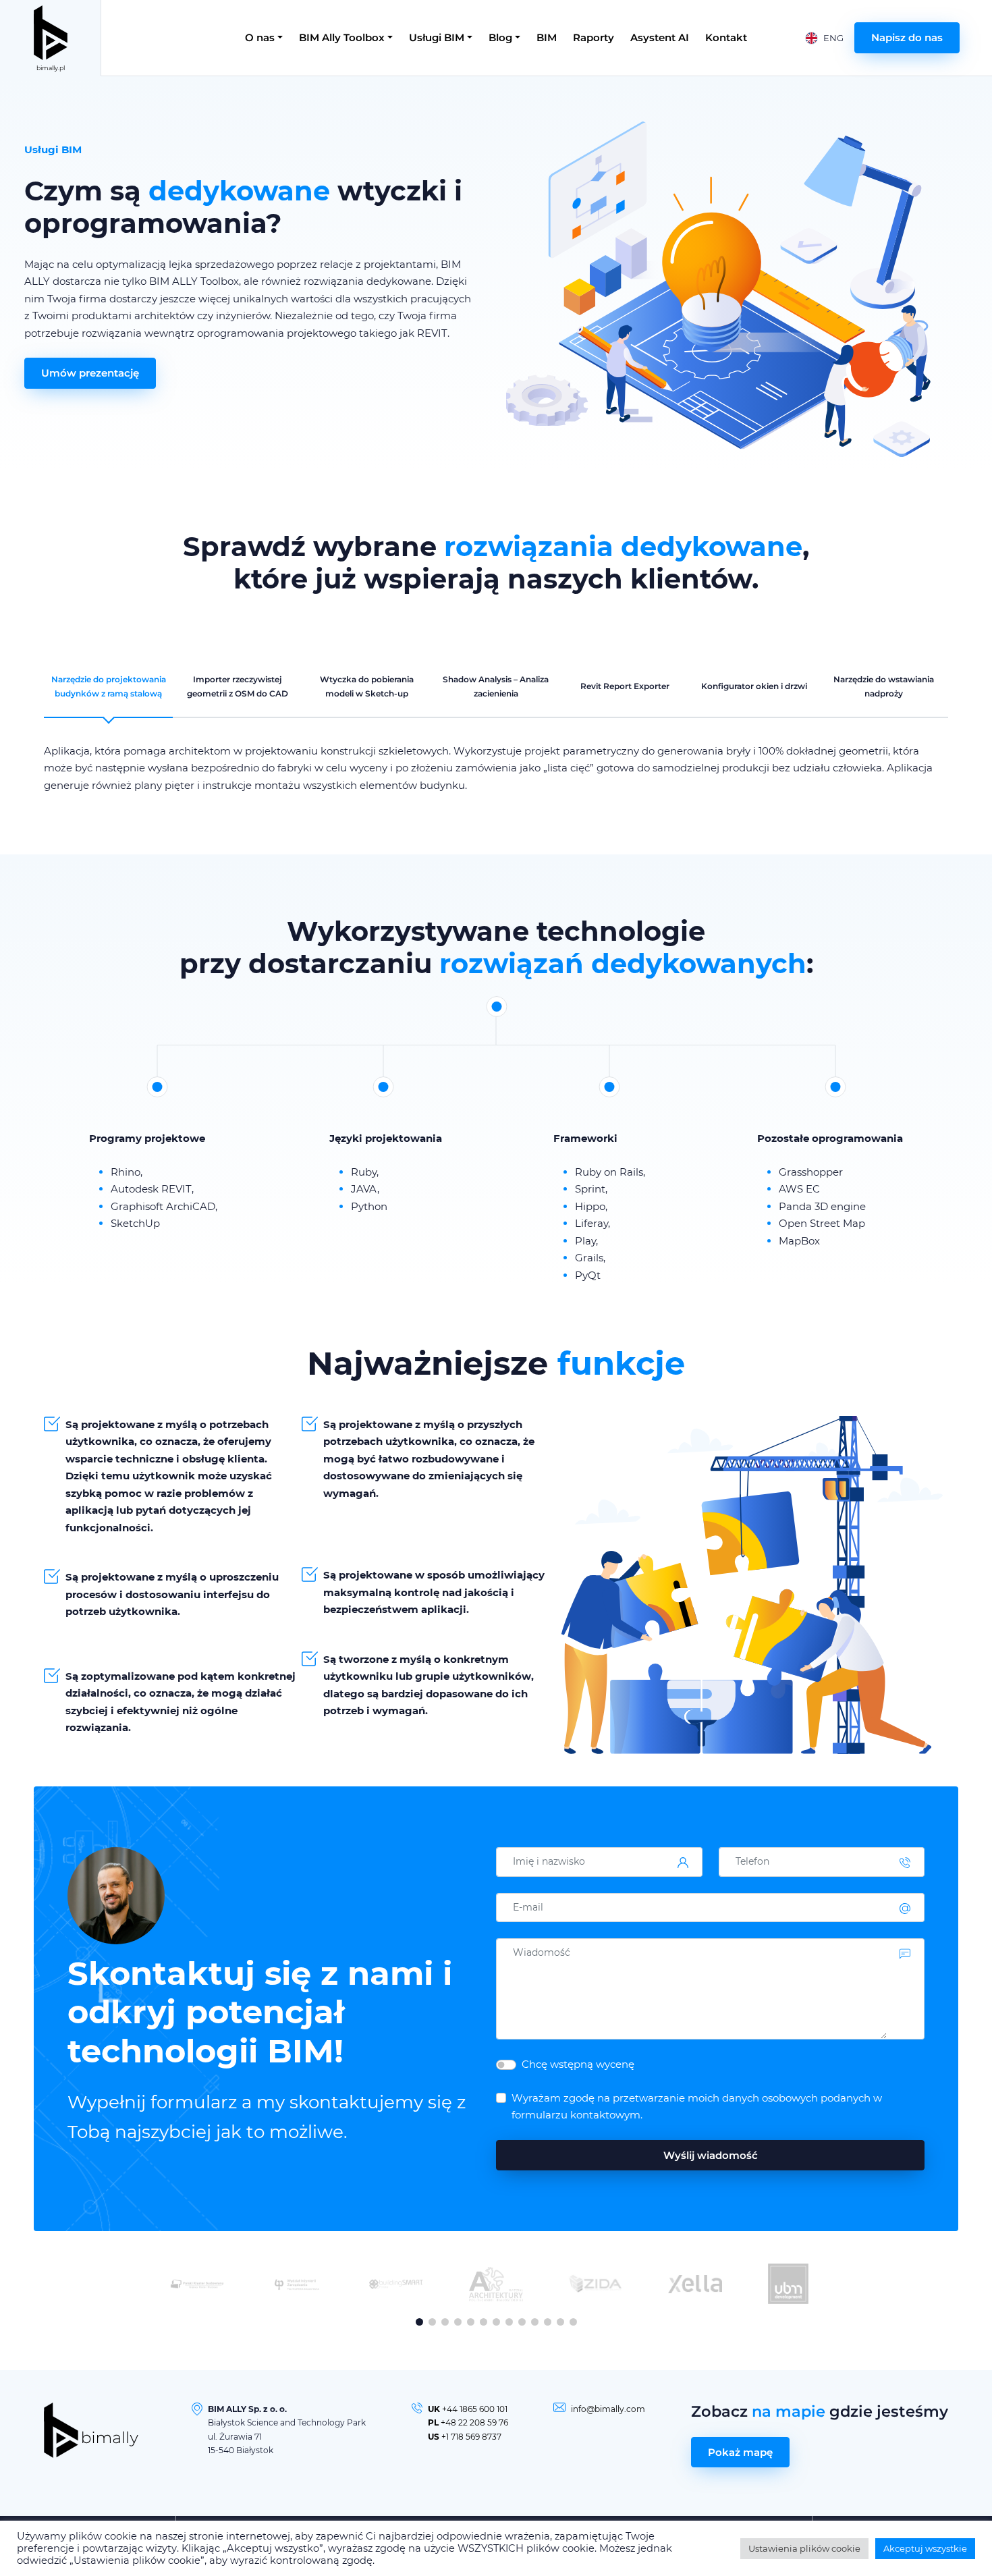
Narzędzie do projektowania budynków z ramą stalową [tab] (109, 686)
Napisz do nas (907, 37)
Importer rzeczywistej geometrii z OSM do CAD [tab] (238, 686)
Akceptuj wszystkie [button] (925, 2548)
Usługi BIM (437, 37)
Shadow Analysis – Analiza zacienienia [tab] (496, 686)
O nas (260, 37)
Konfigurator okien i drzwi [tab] (754, 686)
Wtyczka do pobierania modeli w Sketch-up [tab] (367, 686)
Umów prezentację (90, 373)
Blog (500, 37)
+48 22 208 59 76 (474, 2422)
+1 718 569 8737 (471, 2437)
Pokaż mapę (740, 2452)
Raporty (594, 37)
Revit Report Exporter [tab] (625, 686)
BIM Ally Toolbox (342, 37)
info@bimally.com (608, 2409)
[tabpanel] (496, 768)
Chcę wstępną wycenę (578, 2064)
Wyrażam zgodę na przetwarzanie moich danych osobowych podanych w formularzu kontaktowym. (697, 2107)
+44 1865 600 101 (475, 2409)
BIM (547, 37)
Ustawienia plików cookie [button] (804, 2548)
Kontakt (726, 37)
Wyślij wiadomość (711, 2155)
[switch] (506, 2065)
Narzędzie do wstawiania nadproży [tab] (884, 686)
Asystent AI (660, 37)
